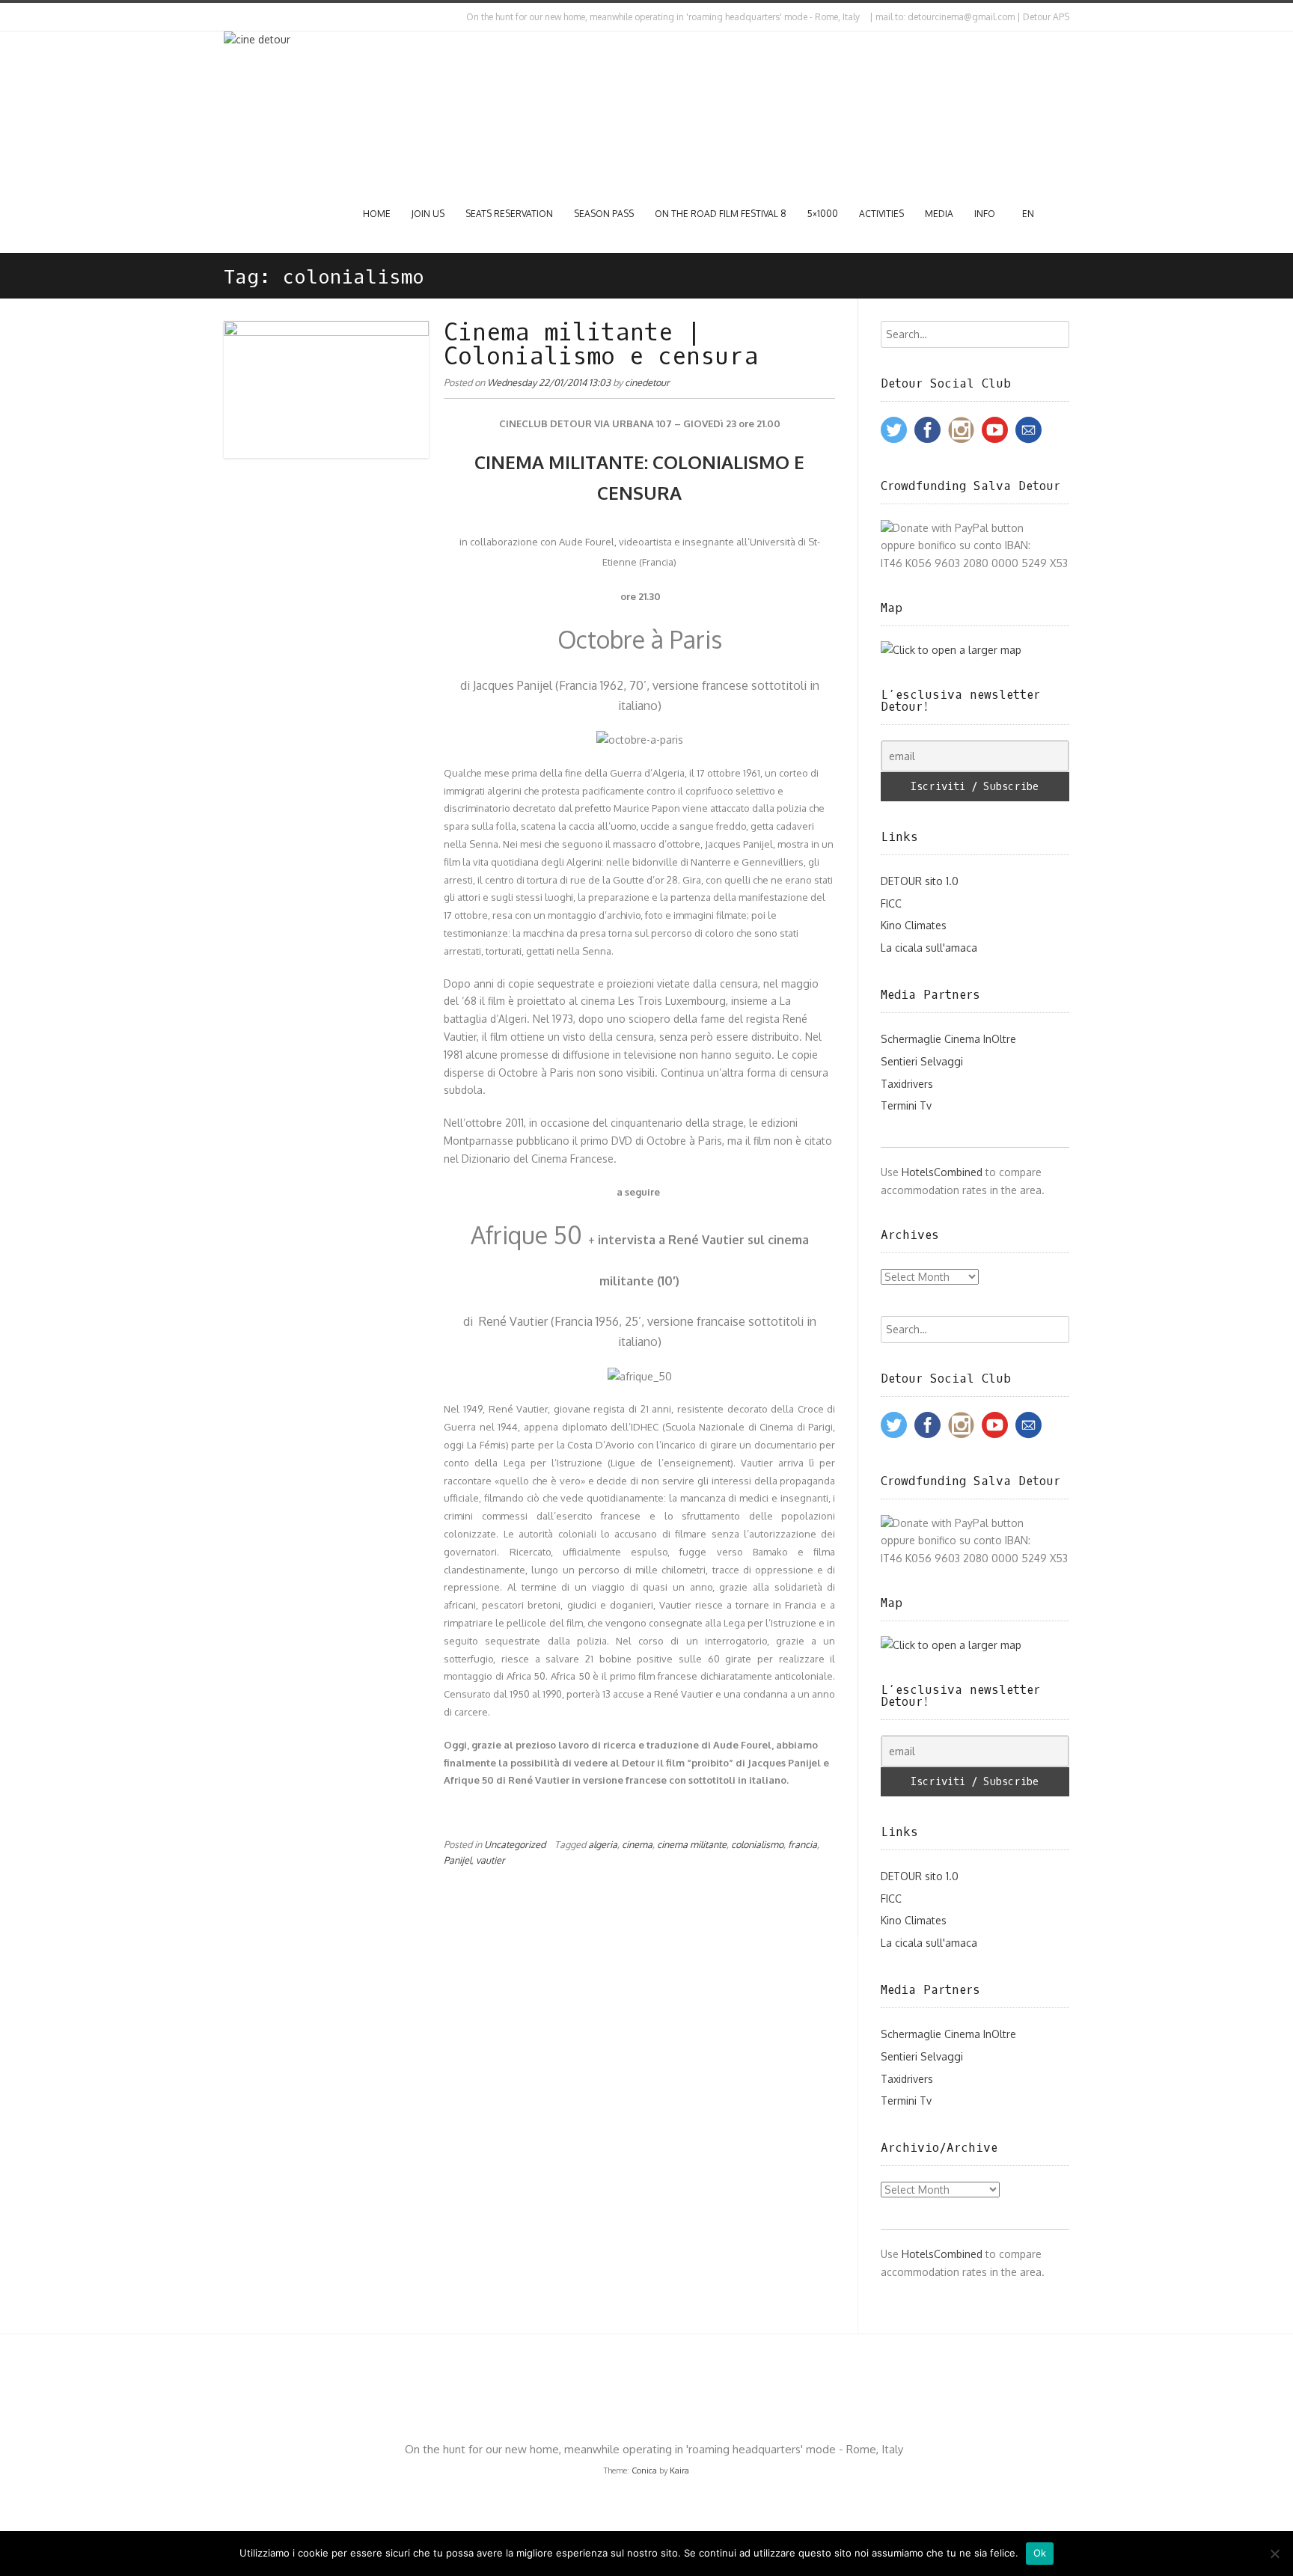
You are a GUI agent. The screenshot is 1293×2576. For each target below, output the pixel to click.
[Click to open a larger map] (951, 650)
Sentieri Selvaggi (922, 1061)
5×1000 (823, 214)
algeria (603, 1844)
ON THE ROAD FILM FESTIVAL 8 (721, 214)
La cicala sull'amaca (929, 948)
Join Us (428, 214)
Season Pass (604, 214)
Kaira (679, 2471)
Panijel (458, 1860)
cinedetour (647, 382)
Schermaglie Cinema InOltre (948, 1039)
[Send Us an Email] (227, 17)
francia (803, 1844)
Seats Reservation (509, 214)
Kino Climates (914, 925)
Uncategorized (515, 1844)
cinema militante (692, 1844)
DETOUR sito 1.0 (920, 881)
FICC (891, 903)
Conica (644, 2471)
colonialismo (757, 1844)
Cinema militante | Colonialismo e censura (601, 345)
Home (377, 214)
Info (985, 214)
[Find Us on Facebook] (240, 17)
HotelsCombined (942, 1172)
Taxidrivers (907, 1084)
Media (939, 214)
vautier (490, 1860)
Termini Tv (906, 1105)
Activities (881, 214)
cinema (637, 1844)
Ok (1040, 2553)
